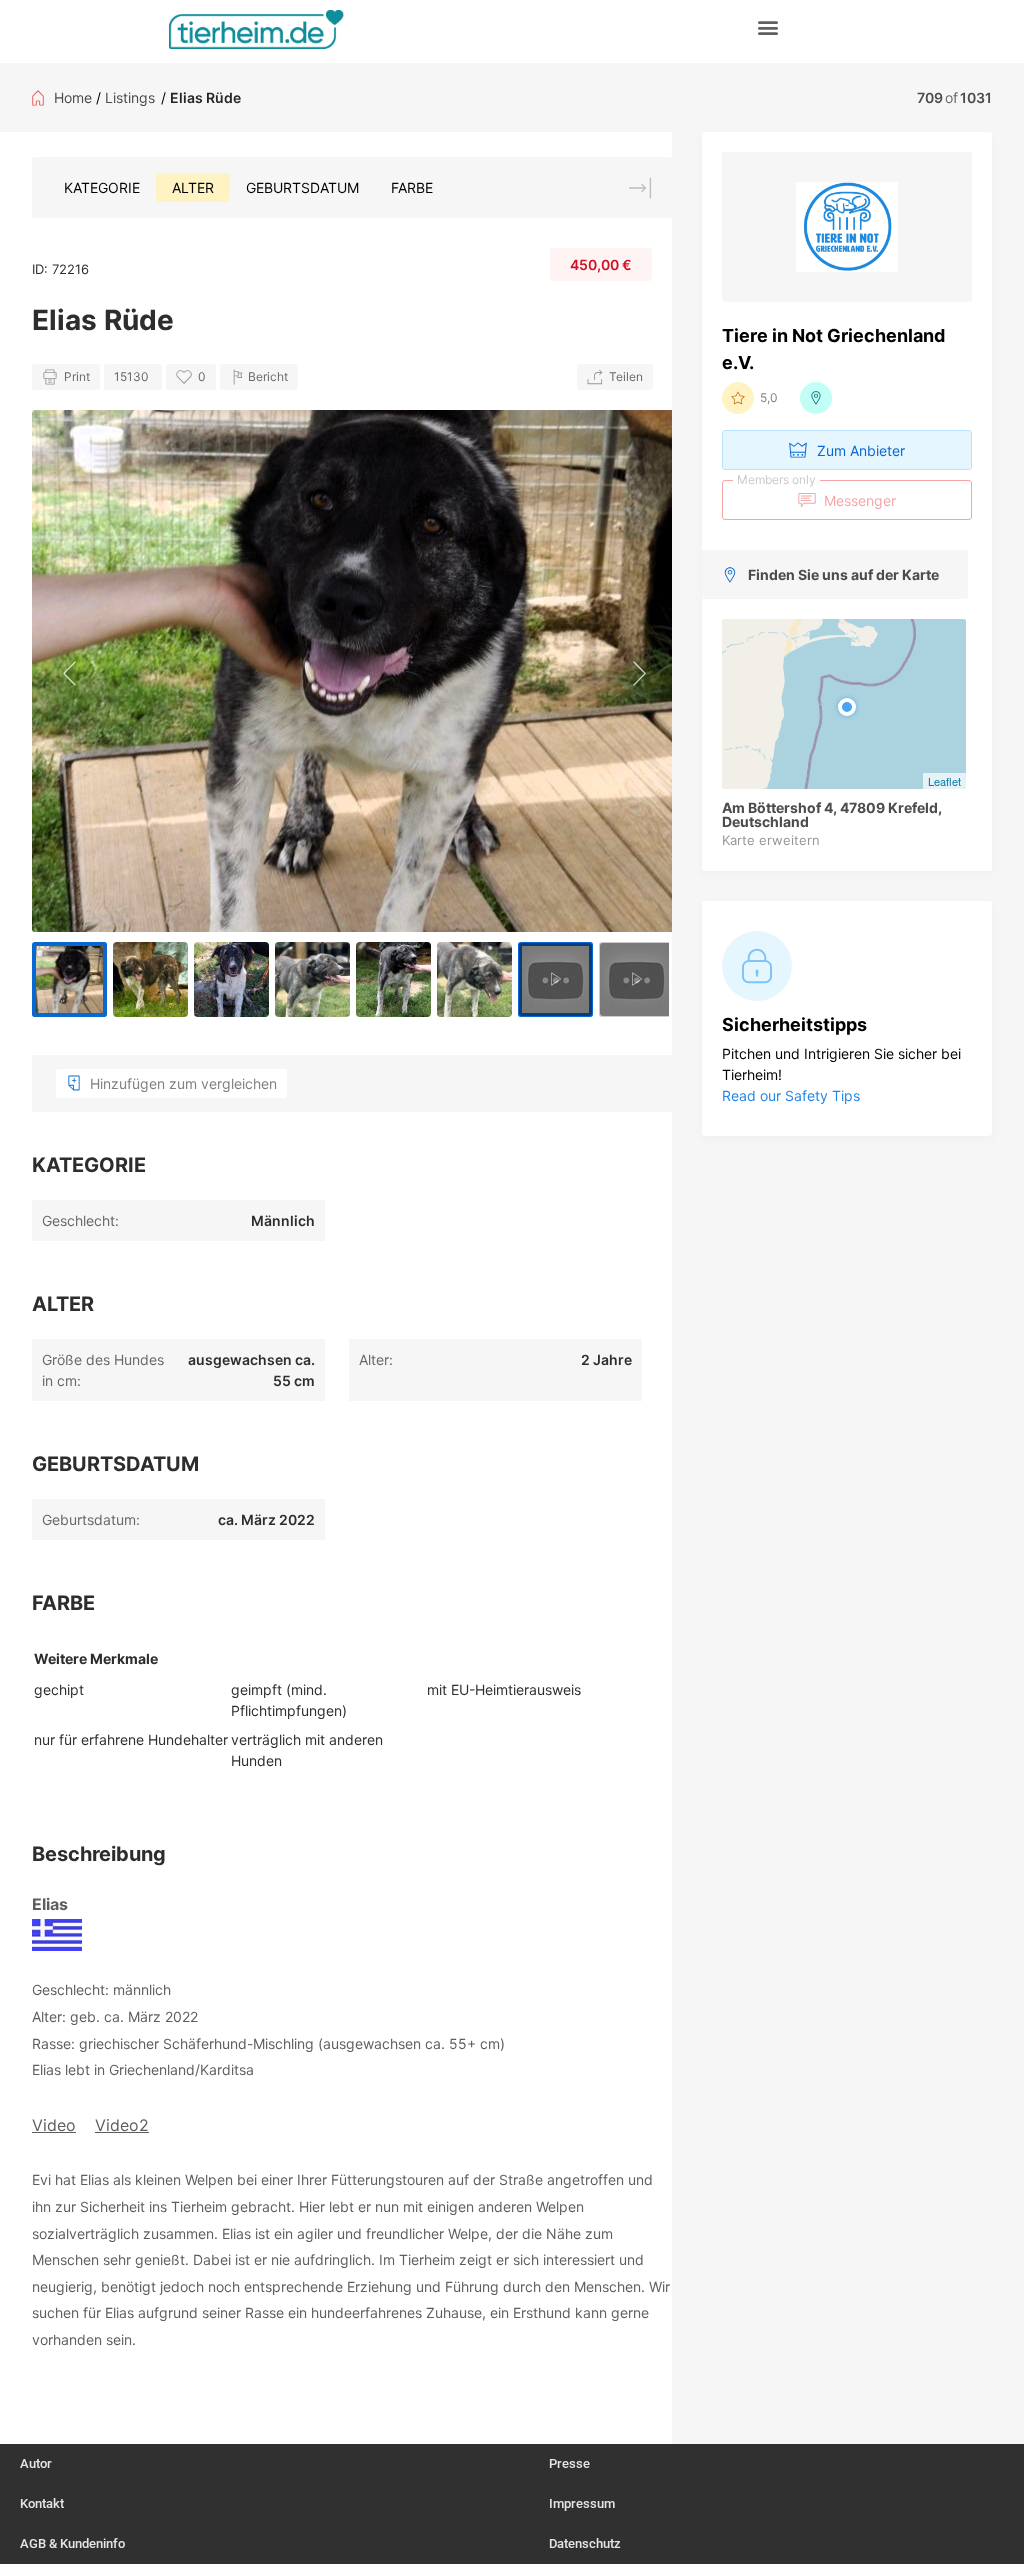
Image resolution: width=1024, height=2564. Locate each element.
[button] (768, 26)
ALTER (193, 187)
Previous (67, 671)
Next (637, 671)
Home (73, 97)
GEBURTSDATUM (302, 187)
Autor (36, 2463)
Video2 (122, 2125)
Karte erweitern (771, 840)
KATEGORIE (102, 187)
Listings (130, 97)
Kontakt (42, 2503)
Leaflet (944, 781)
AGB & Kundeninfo (72, 2543)
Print (77, 376)
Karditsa (227, 2069)
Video (54, 2125)
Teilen (626, 376)
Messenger (816, 494)
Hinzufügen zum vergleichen (183, 1083)
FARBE (412, 187)
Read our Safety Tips (791, 1095)
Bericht (268, 376)
